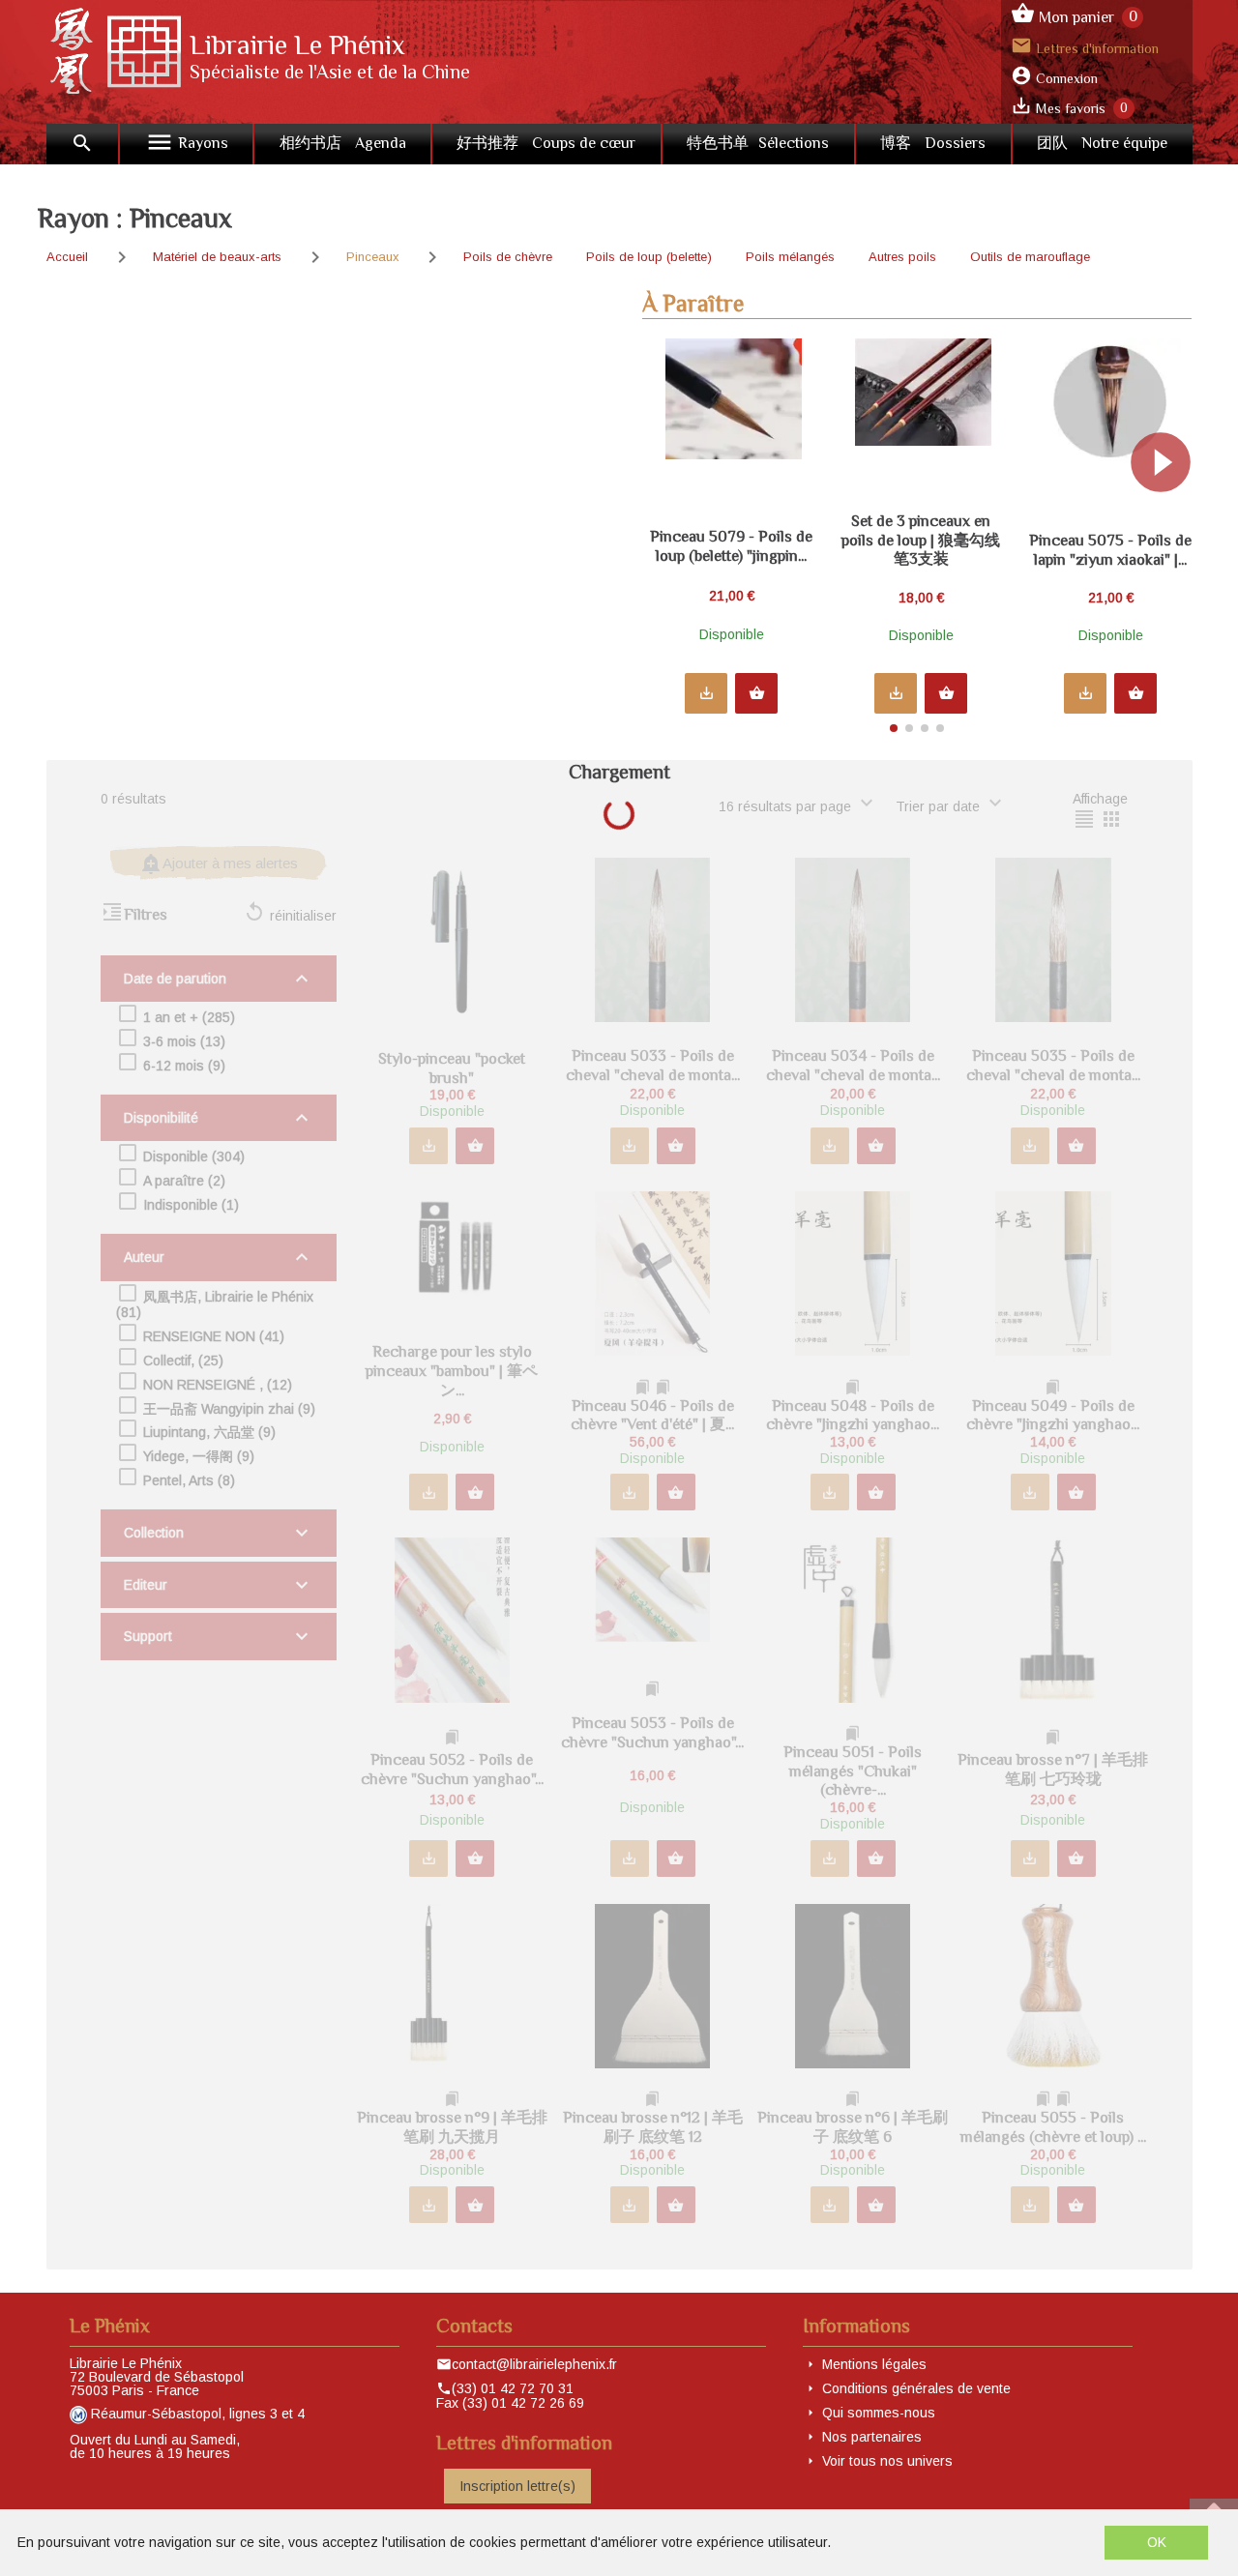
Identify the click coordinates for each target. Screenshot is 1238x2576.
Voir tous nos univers (887, 2461)
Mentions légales (874, 2364)
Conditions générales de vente (916, 2388)
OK (1157, 2542)
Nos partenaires (872, 2437)
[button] (1169, 528)
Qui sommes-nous (879, 2413)
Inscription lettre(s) (517, 2486)
